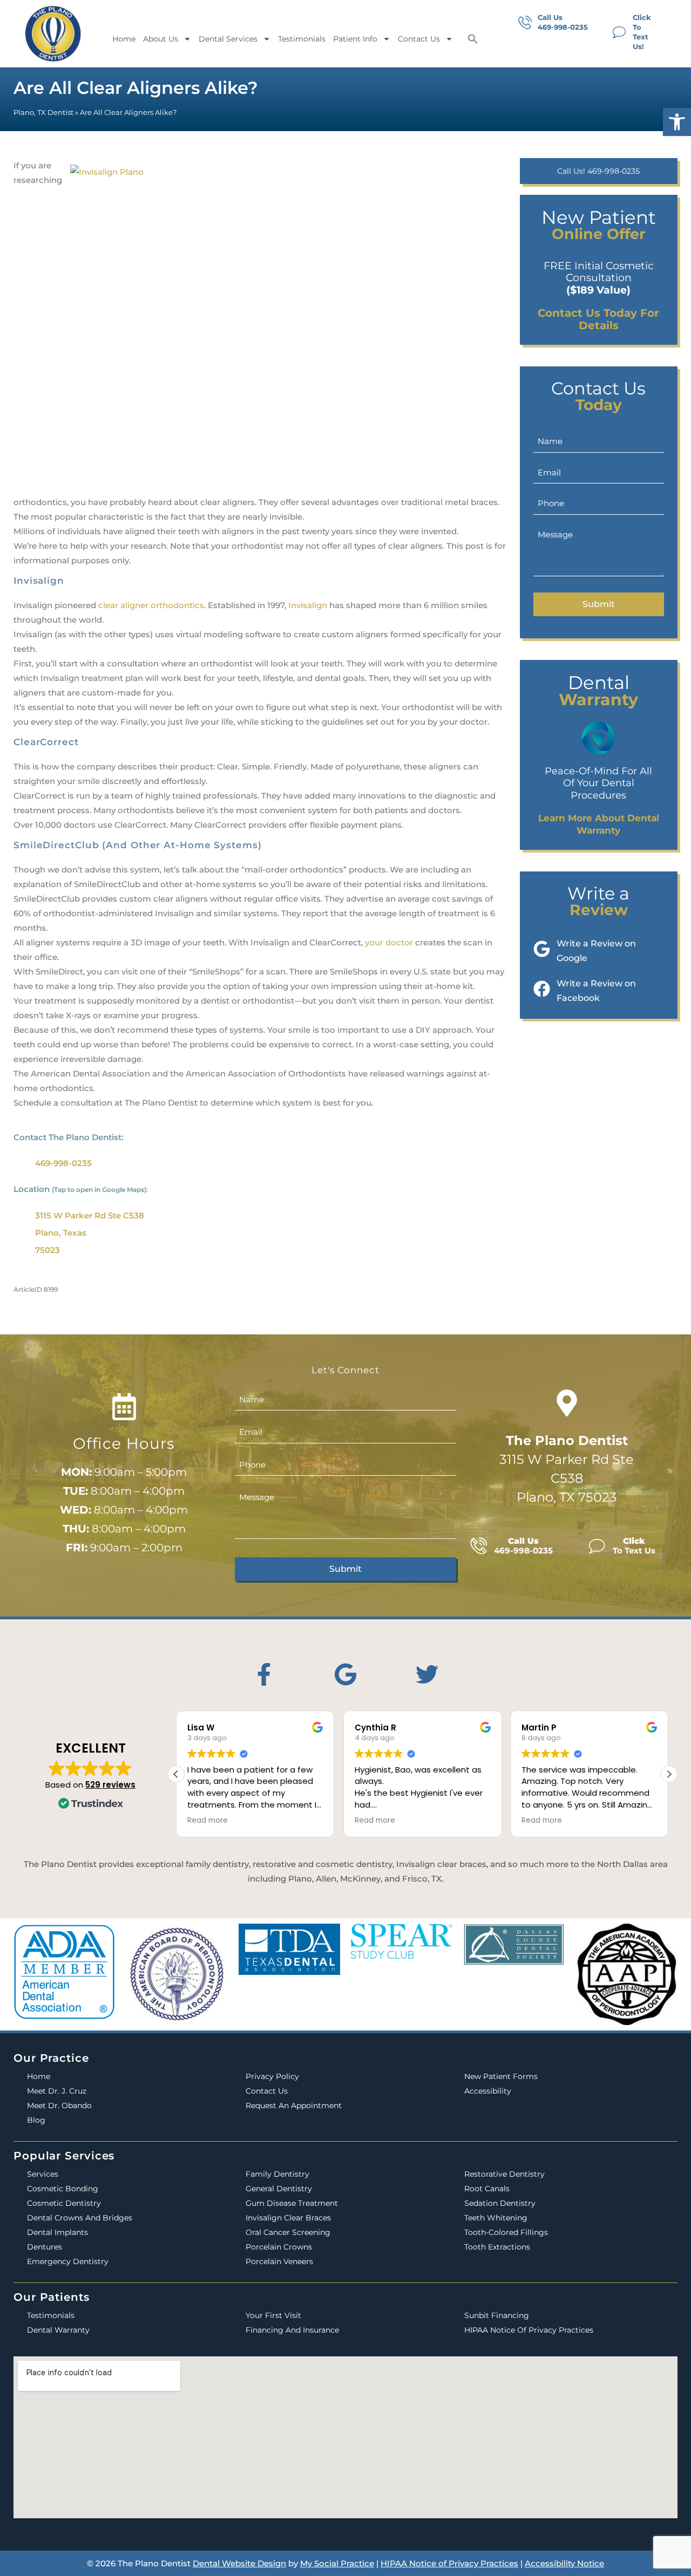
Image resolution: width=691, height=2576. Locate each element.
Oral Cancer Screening (288, 2232)
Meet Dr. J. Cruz (57, 2091)
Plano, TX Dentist (43, 113)
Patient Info (355, 39)
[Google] (345, 1674)
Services (43, 2174)
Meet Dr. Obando (59, 2105)
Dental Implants (57, 2232)
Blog (36, 2120)
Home (124, 39)
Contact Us (419, 39)
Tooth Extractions (497, 2247)
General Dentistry (279, 2189)
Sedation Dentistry (500, 2203)
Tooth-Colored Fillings (506, 2232)
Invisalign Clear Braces (288, 2218)
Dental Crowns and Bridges (80, 2218)
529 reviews (110, 1785)
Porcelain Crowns (279, 2247)
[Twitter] (427, 1674)
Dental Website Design (239, 2563)
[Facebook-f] (264, 1674)
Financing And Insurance (292, 2330)
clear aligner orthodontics (151, 605)
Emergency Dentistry (68, 2261)
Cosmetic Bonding (63, 2189)
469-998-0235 (63, 1163)
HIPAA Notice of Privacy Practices (529, 2330)
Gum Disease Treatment (292, 2203)
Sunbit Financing (497, 2315)
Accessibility (488, 2091)
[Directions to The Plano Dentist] (567, 1403)
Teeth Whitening (496, 2218)
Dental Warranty (58, 2330)
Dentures (45, 2247)
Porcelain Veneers (279, 2261)
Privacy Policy (272, 2076)
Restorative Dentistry (504, 2174)
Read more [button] (208, 1821)
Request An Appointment (294, 2105)
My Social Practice (337, 2563)
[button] (677, 122)
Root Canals (487, 2189)
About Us (161, 39)
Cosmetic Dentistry (64, 2203)
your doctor (389, 942)
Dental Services (228, 39)
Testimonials (302, 39)
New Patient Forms (501, 2076)
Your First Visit (273, 2315)
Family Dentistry (277, 2174)
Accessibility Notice (564, 2563)
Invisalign (308, 605)
